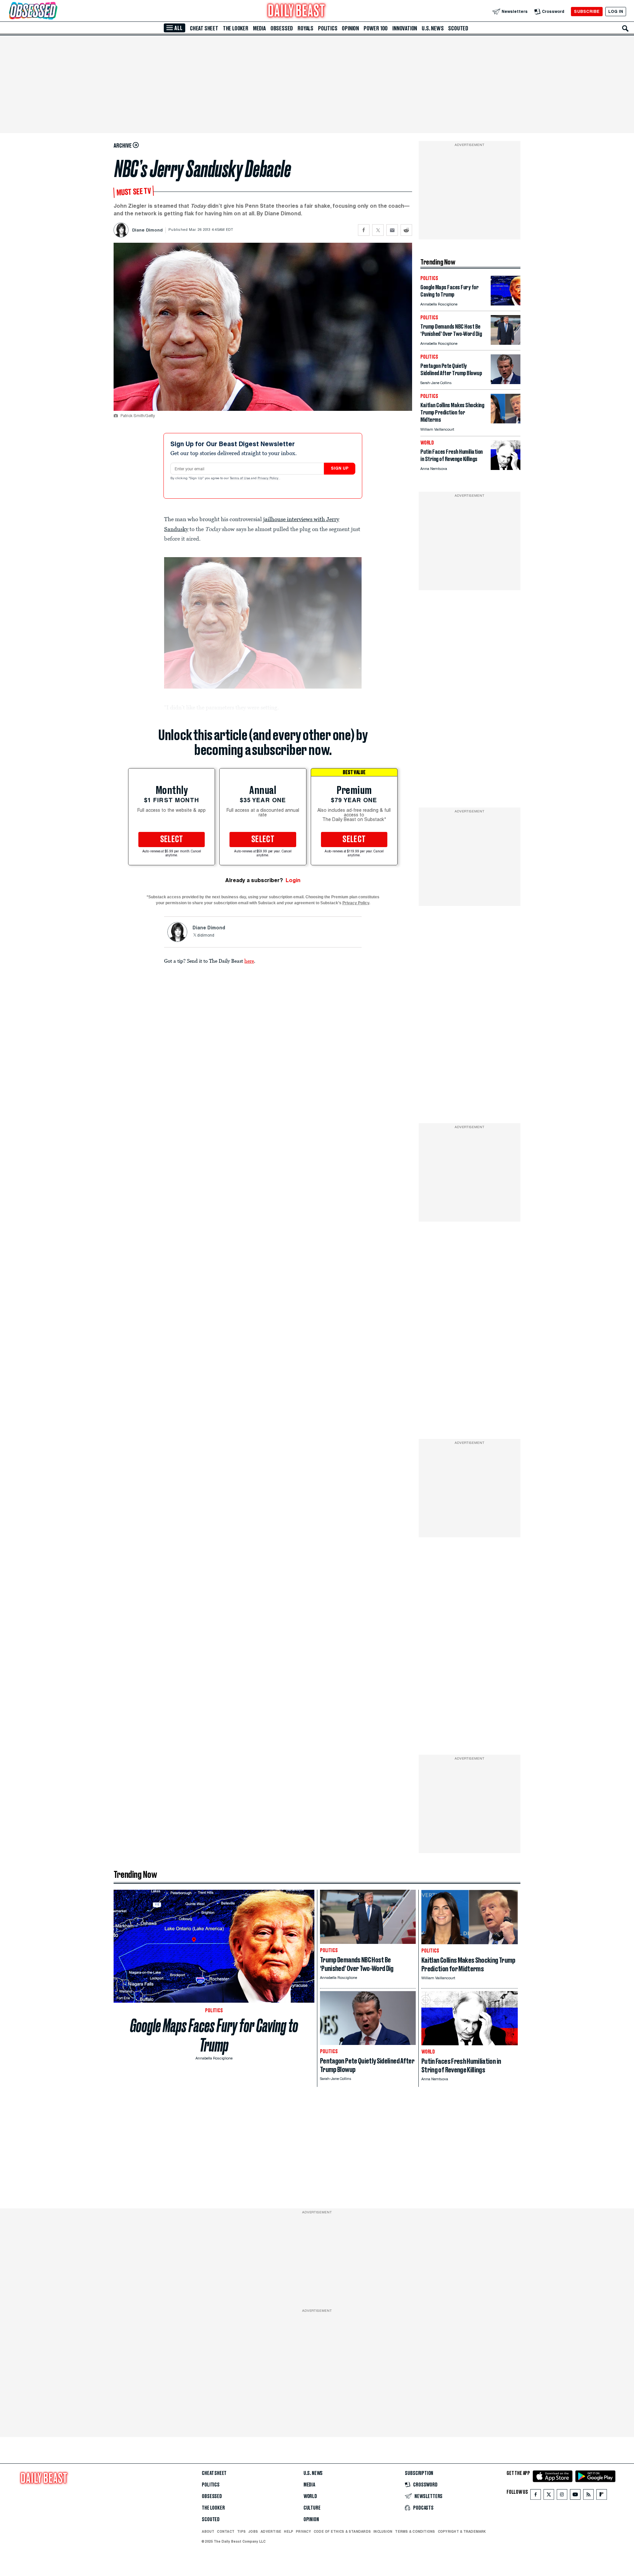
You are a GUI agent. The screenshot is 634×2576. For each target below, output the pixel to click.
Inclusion (383, 2531)
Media (259, 28)
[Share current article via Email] (392, 230)
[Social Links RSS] (588, 2496)
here (249, 961)
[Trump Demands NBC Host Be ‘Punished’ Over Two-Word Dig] (506, 343)
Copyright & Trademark (462, 2531)
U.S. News (433, 28)
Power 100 (376, 28)
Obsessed (282, 28)
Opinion (350, 28)
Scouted (458, 28)
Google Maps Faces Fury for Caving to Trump (214, 2035)
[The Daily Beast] (297, 11)
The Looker (236, 28)
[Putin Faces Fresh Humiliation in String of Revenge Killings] (506, 468)
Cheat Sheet (204, 28)
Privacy (303, 2531)
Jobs (253, 2531)
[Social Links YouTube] (575, 2496)
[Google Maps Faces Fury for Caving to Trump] (506, 304)
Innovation (405, 28)
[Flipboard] (601, 2496)
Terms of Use (240, 479)
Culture (312, 2508)
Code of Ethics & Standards (342, 2531)
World (310, 2496)
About (208, 2531)
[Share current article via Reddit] (406, 230)
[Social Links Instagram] (562, 2496)
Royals (305, 28)
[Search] (625, 28)
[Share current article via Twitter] (378, 230)
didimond (206, 936)
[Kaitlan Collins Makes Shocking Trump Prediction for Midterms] (506, 422)
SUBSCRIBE (587, 11)
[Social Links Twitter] (549, 2496)
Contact (226, 2531)
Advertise (271, 2531)
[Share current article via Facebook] (364, 230)
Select (172, 840)
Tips (241, 2531)
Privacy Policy (268, 479)
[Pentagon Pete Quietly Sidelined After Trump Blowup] (506, 382)
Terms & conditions (415, 2531)
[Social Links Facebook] (536, 2496)
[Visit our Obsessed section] (54, 11)
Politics (328, 28)
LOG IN (616, 11)
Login (293, 880)
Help (289, 2531)
